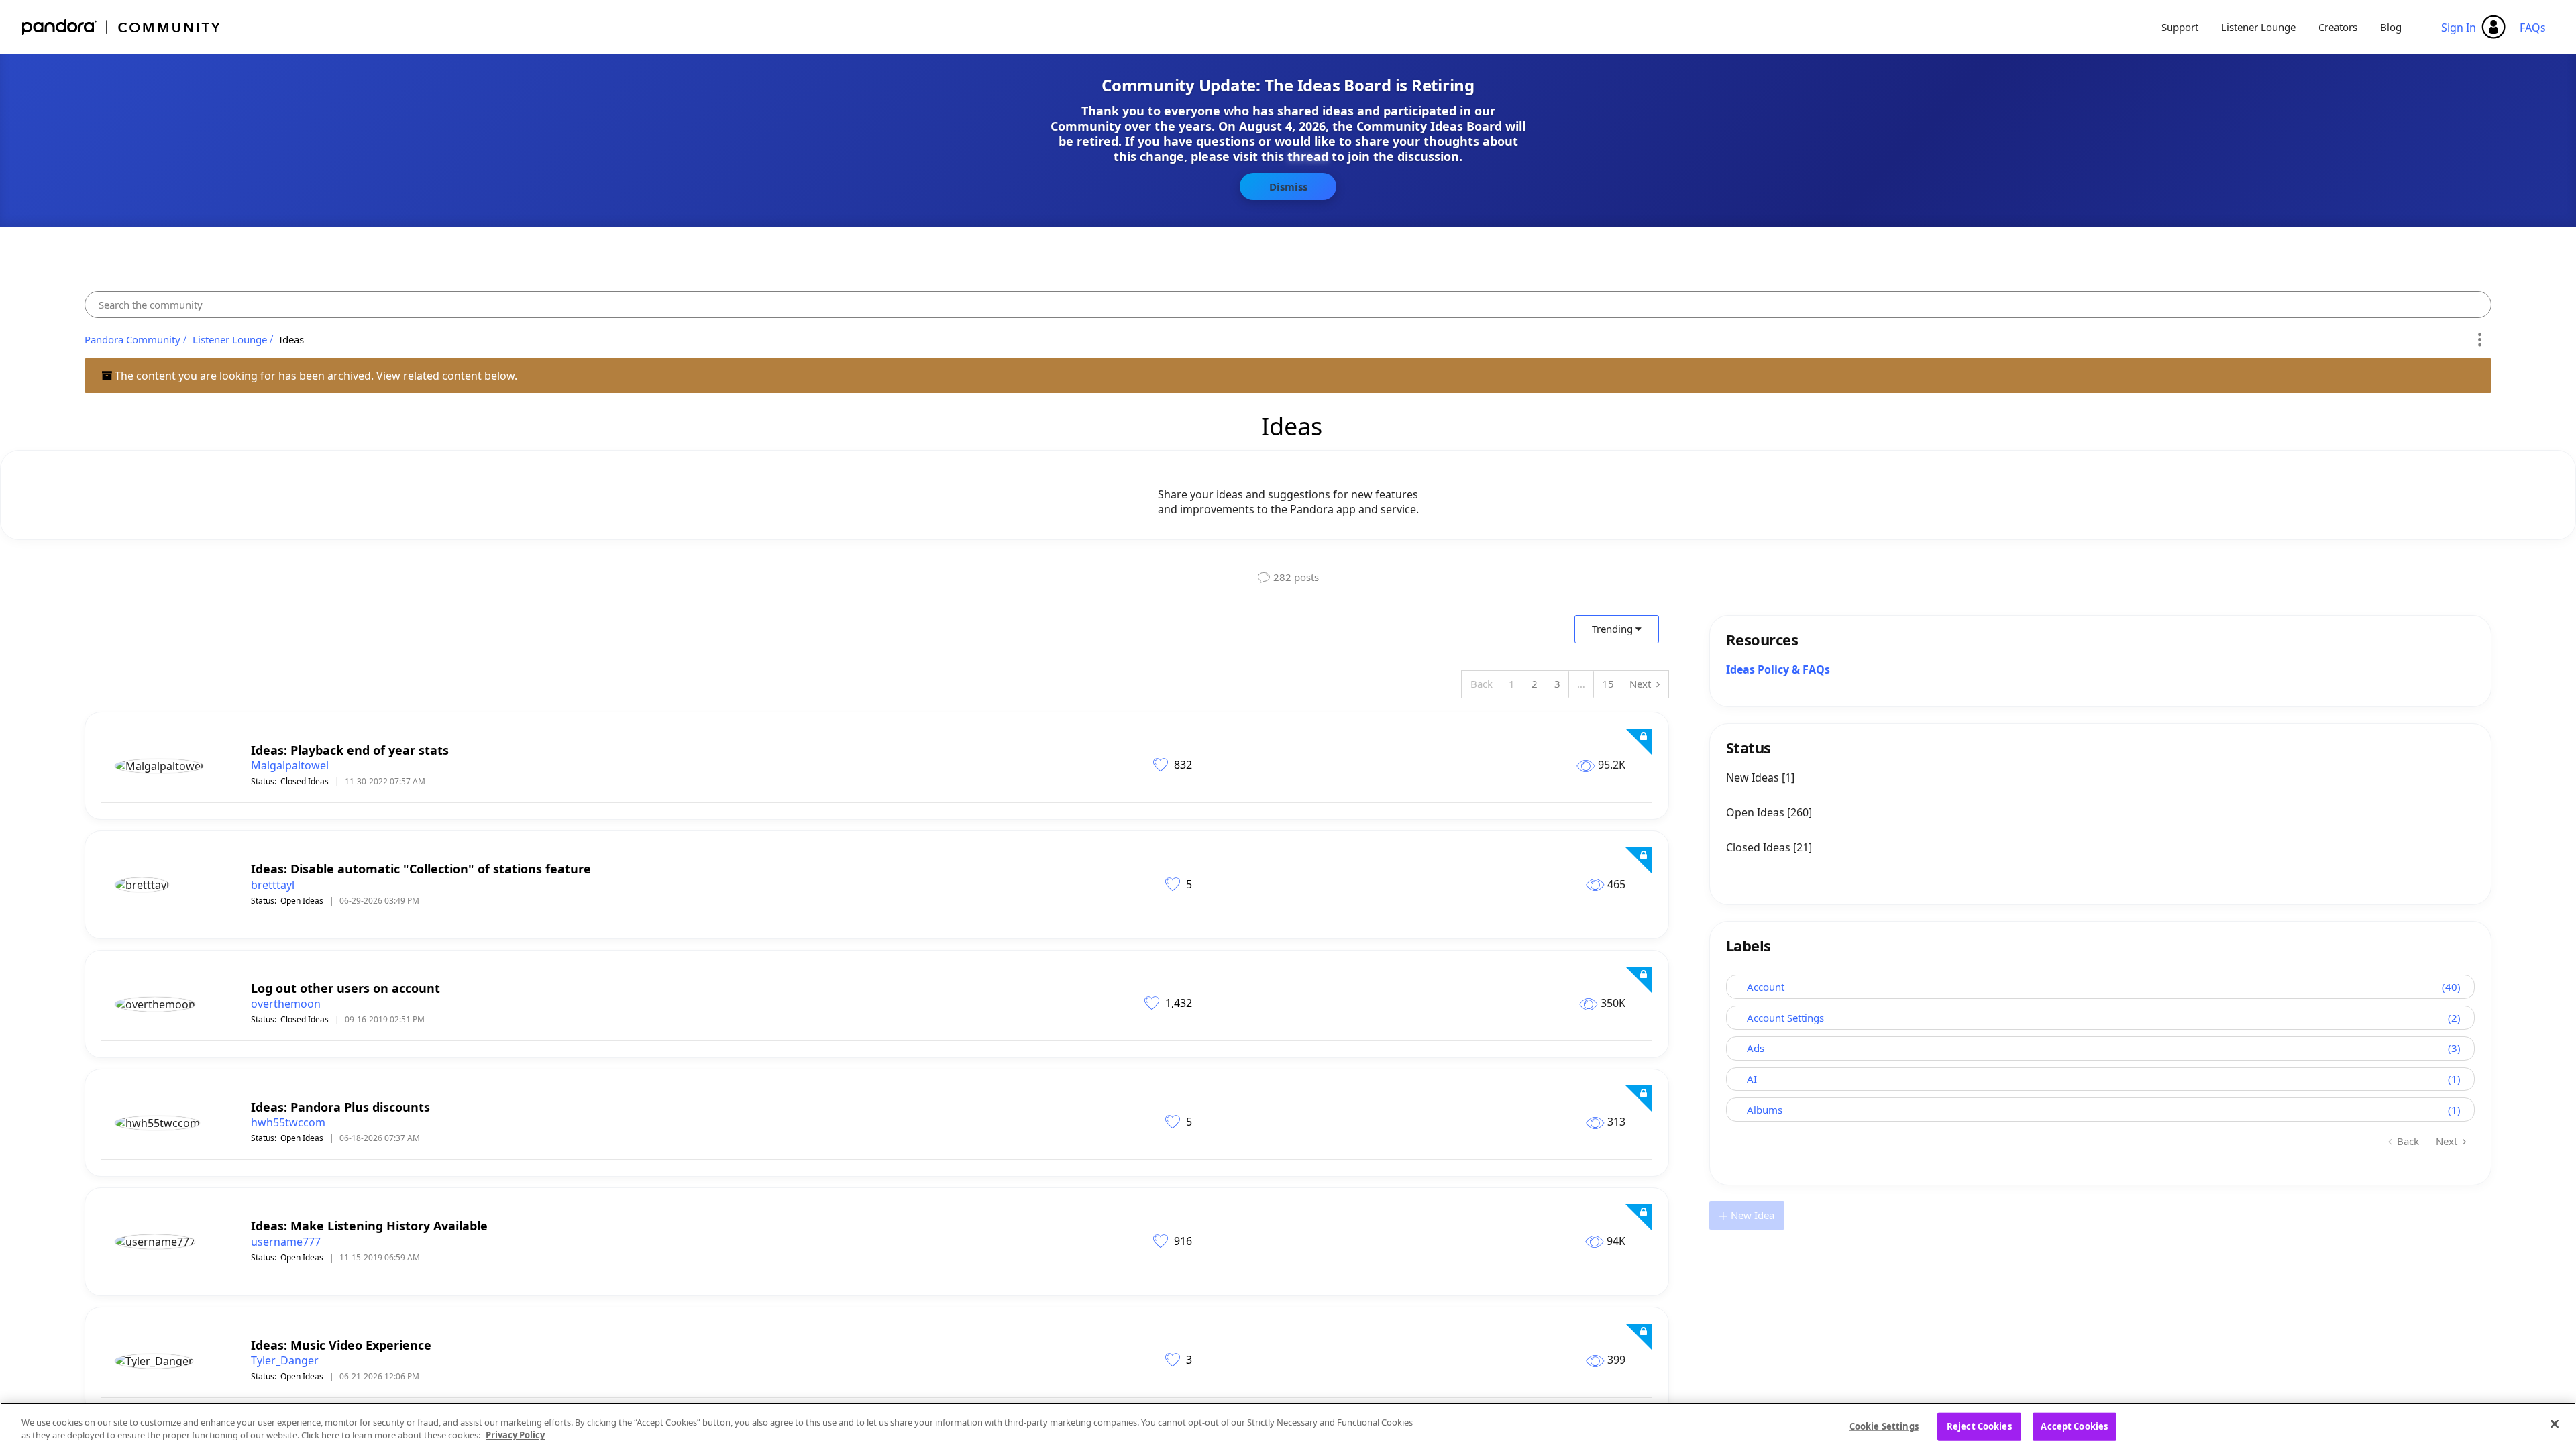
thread (1308, 156)
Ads (1756, 1048)
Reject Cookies (1979, 1426)
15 (1608, 684)
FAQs (2533, 28)
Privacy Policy (515, 1435)
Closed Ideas (305, 781)
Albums (1765, 1110)
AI (1752, 1079)
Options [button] (2479, 339)
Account (1766, 987)
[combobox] (1288, 305)
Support (2180, 27)
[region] (1288, 1426)
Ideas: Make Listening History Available (369, 1226)
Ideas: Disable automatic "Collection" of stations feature (421, 869)
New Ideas (1754, 777)
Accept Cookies (2074, 1426)
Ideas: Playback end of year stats (350, 750)
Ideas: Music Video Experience (341, 1345)
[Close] (2555, 1424)
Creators (2338, 27)
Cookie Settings (1884, 1426)
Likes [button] (1162, 764)
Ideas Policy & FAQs (1778, 669)
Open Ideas (302, 901)
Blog (2391, 27)
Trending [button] (1612, 629)
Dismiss (1288, 186)
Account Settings (1785, 1018)
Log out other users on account (345, 988)
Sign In (2459, 28)
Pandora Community (122, 27)
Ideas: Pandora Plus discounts (340, 1107)
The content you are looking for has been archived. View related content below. (315, 376)
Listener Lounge (2258, 27)
